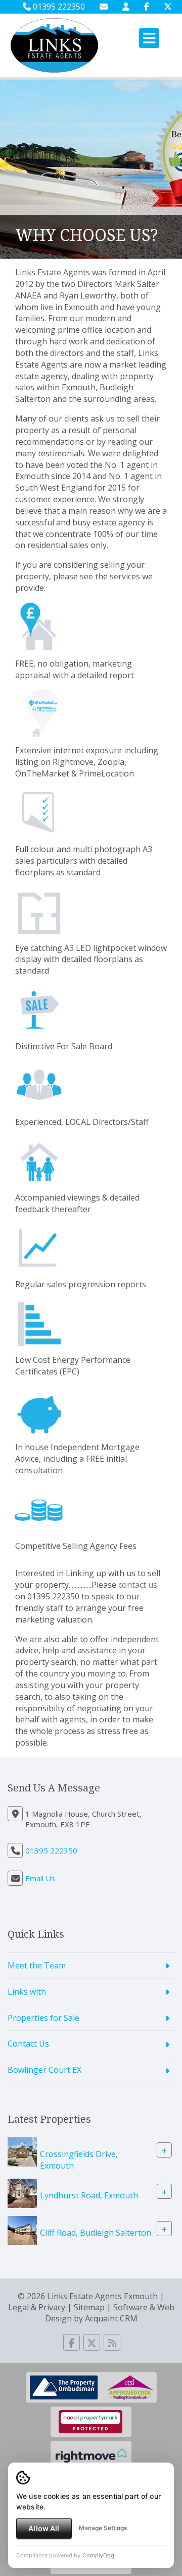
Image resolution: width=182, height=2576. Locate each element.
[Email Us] (104, 7)
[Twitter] (168, 7)
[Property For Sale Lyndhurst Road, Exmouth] (22, 2192)
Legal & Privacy (37, 2307)
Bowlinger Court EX (44, 2070)
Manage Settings (103, 2528)
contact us (138, 1585)
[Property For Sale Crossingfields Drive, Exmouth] (22, 2151)
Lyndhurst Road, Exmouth (89, 2195)
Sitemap (89, 2307)
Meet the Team (37, 1965)
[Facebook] (147, 7)
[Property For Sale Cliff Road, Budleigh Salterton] (22, 2230)
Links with (27, 1992)
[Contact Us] (126, 7)
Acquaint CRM (111, 2318)
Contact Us (28, 2044)
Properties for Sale (43, 2018)
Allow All (44, 2528)
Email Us (40, 1878)
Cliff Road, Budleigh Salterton (96, 2232)
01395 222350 (58, 7)
